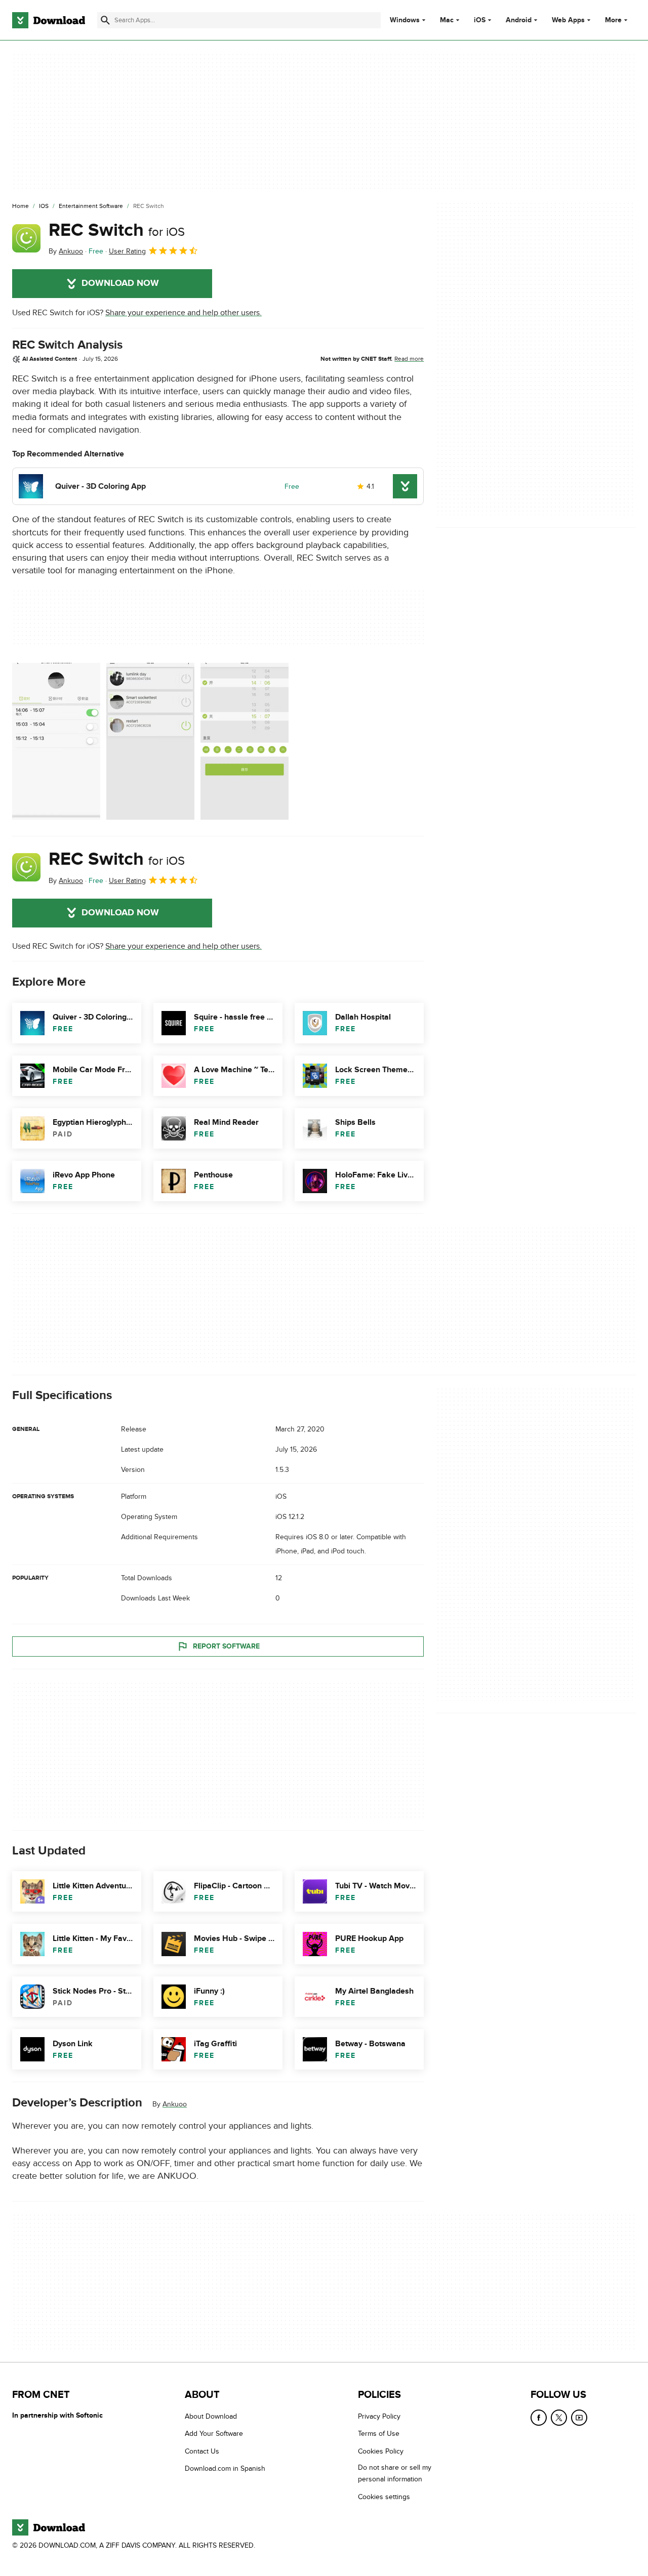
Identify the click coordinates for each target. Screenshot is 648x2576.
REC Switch (117, 230)
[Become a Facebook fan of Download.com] (539, 2418)
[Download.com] (49, 20)
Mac (447, 20)
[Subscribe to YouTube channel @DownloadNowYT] (579, 2418)
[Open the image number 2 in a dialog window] (245, 741)
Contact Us (202, 2451)
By (66, 251)
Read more (409, 359)
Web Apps (568, 20)
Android (519, 20)
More (613, 20)
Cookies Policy (381, 2451)
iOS (480, 20)
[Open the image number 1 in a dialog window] (150, 741)
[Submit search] (105, 20)
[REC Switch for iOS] (26, 238)
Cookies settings (384, 2497)
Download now (120, 283)
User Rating (127, 251)
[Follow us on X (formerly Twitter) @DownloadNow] (559, 2418)
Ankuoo (175, 2104)
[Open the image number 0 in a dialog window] (56, 741)
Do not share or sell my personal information (395, 2473)
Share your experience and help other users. (184, 313)
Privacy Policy (379, 2416)
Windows (405, 20)
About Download (211, 2416)
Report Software (226, 1646)
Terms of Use (379, 2434)
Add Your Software (214, 2434)
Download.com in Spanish (225, 2468)
